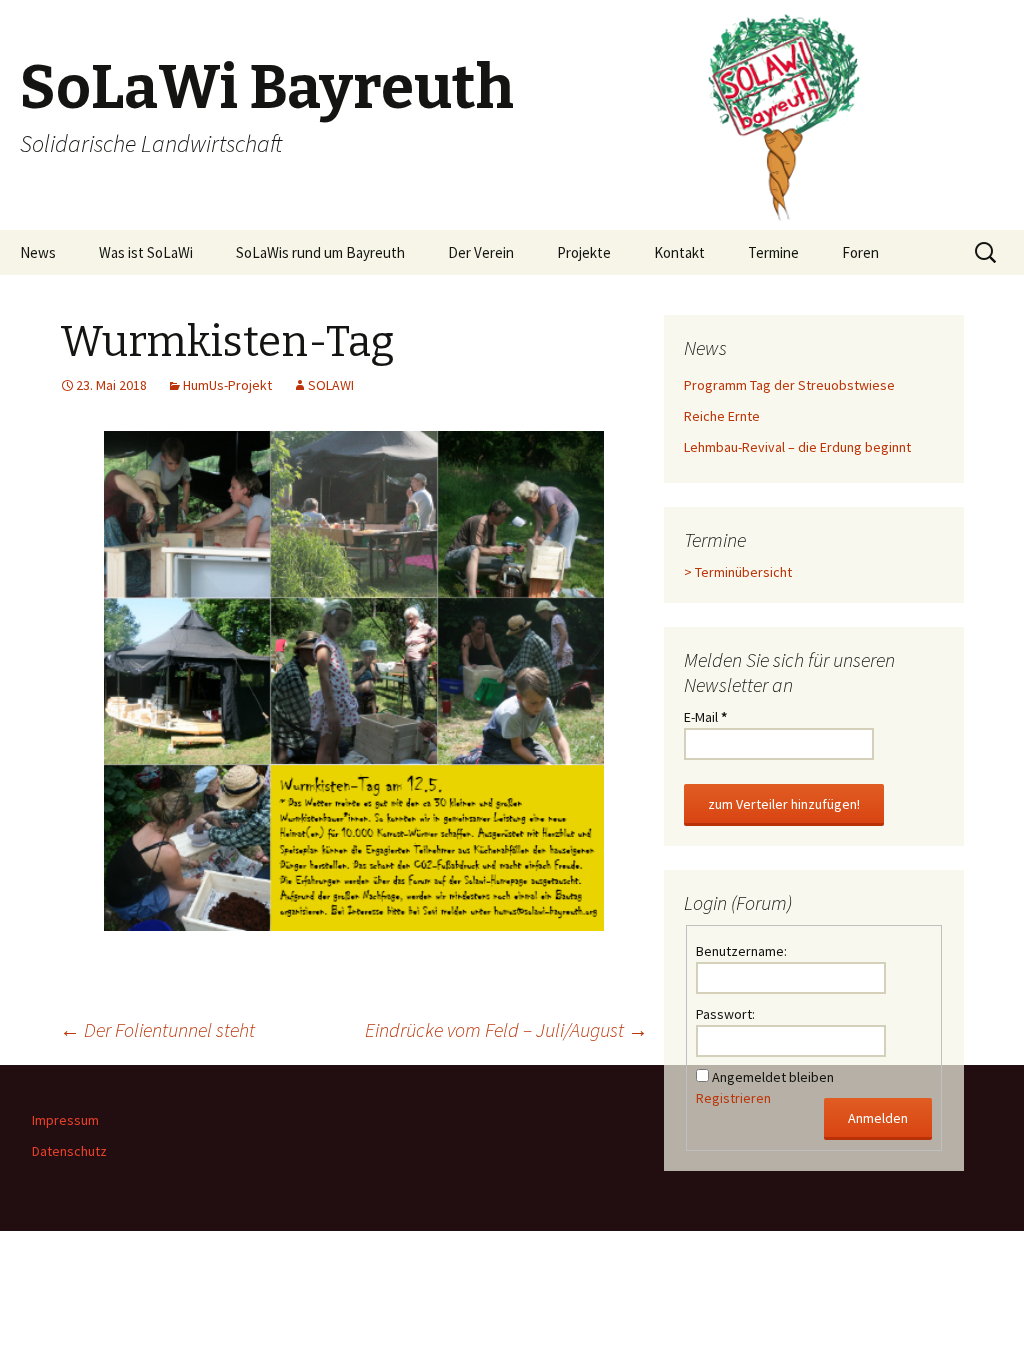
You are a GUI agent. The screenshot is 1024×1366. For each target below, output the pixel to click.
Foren (860, 252)
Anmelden (878, 1118)
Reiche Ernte (722, 416)
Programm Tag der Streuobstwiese (789, 385)
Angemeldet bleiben (773, 1077)
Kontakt (679, 252)
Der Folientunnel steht (157, 1029)
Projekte (584, 252)
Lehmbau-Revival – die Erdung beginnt (797, 447)
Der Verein (481, 252)
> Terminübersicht (738, 572)
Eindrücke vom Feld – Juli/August (506, 1029)
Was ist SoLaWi (146, 252)
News (38, 252)
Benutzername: (741, 951)
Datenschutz (69, 1151)
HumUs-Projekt (227, 385)
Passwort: (725, 1014)
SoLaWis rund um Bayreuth (320, 252)
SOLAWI (331, 385)
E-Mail (705, 717)
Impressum (65, 1120)
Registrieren (733, 1098)
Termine (773, 252)
